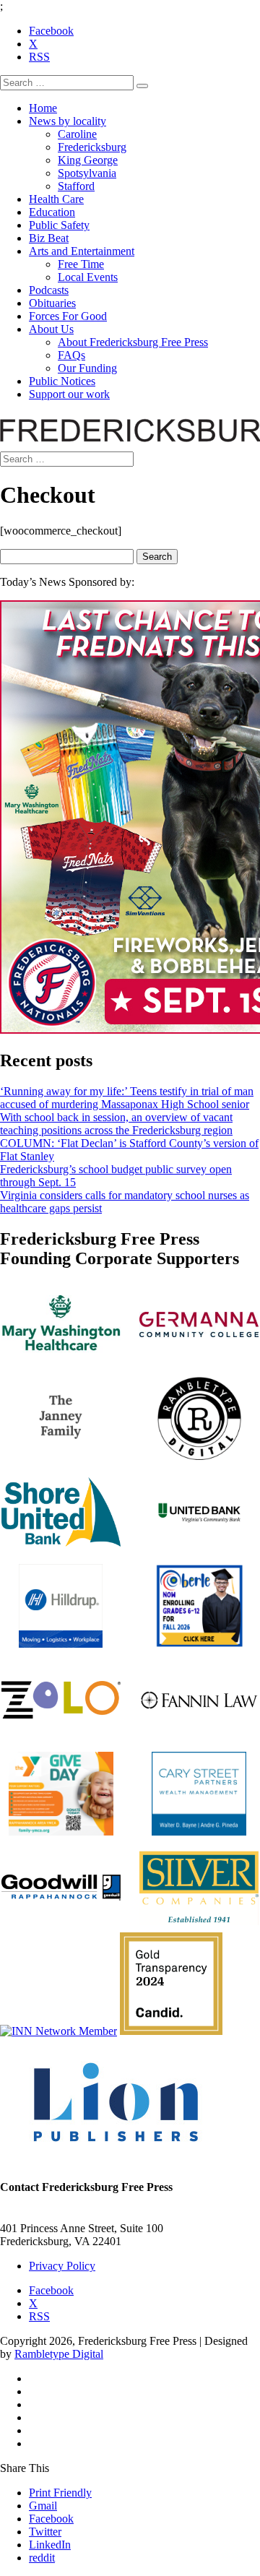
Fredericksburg (92, 147)
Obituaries (52, 303)
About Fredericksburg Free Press (133, 342)
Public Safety (59, 225)
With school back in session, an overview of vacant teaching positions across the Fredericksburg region (116, 1124)
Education (52, 212)
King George (88, 160)
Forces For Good (68, 316)
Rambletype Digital (59, 2354)
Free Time (81, 264)
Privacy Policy (62, 2266)
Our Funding (87, 368)
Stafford (76, 186)
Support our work (69, 394)
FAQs (71, 355)
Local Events (88, 277)
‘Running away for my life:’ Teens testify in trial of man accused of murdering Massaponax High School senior (127, 1098)
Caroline (77, 134)
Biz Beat (49, 238)
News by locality (68, 121)
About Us (51, 329)
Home (43, 108)
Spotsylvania (87, 173)
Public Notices (62, 381)
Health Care (56, 199)
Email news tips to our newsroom (76, 2215)
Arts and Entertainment (82, 251)
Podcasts (49, 290)
